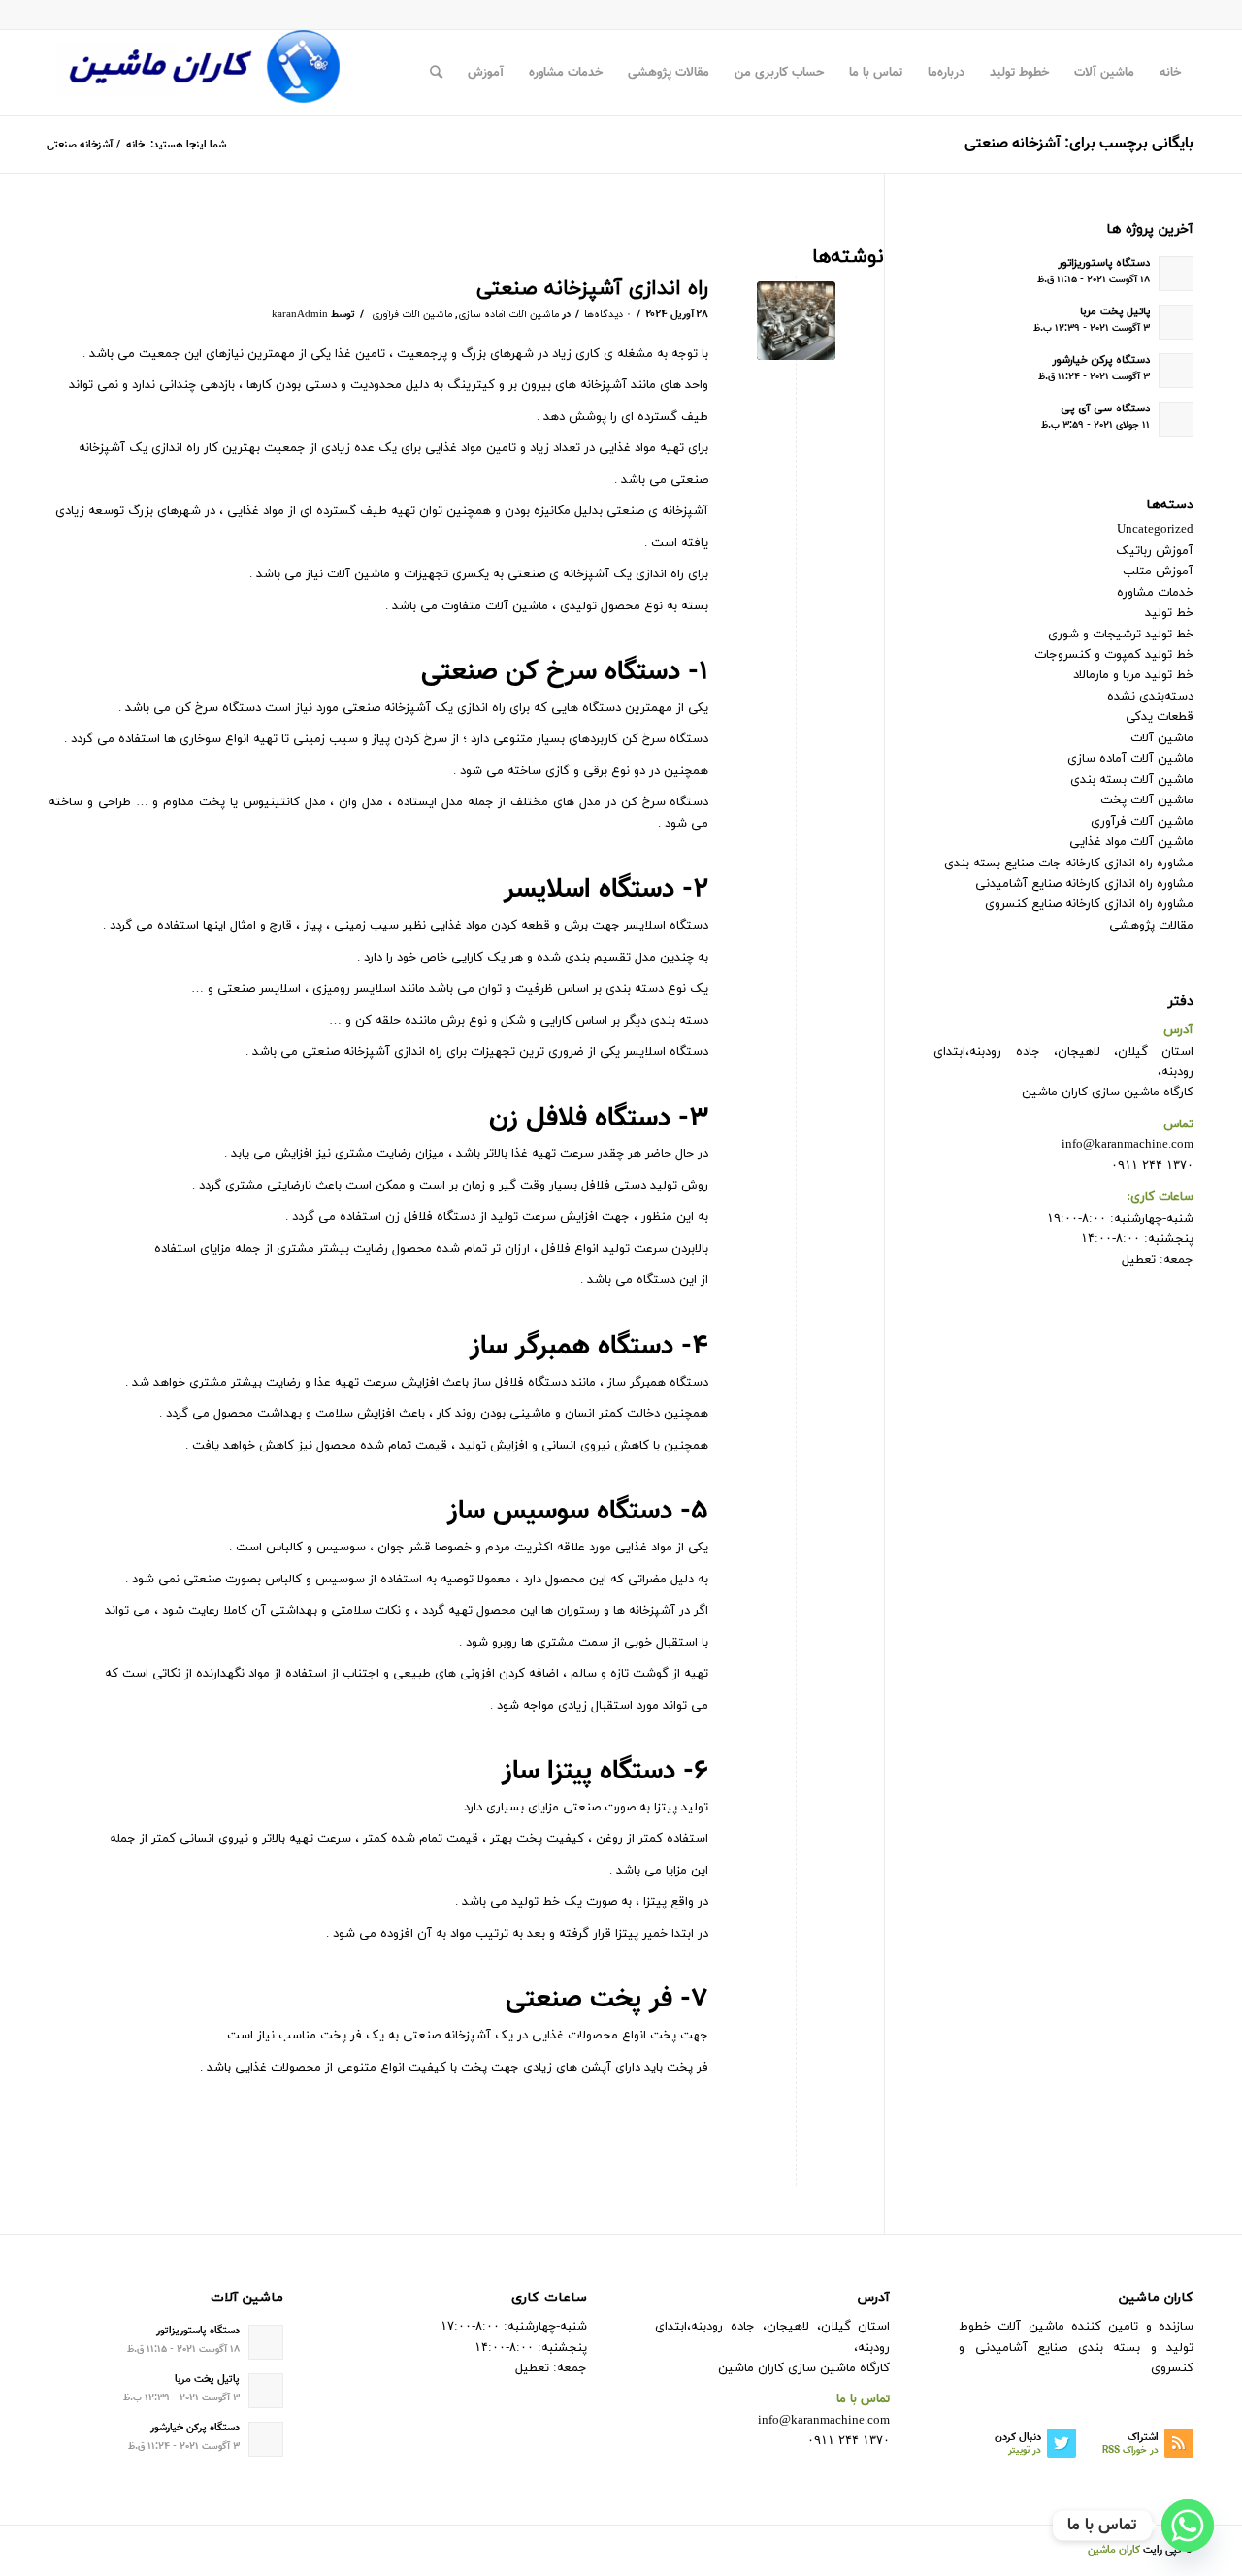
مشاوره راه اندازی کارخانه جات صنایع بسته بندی (1069, 864)
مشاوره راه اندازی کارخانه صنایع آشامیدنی (1084, 884)
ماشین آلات (1162, 738)
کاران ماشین (1114, 2550)
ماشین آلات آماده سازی (508, 315)
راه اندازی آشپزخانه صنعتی (592, 289)
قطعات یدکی (1160, 717)
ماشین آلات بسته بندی (1132, 780)
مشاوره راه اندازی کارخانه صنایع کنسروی (1089, 904)
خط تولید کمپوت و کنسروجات (1114, 655)
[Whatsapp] (1188, 2526)
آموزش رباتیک (1155, 551)
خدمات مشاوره (1155, 593)
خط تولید (1169, 613)
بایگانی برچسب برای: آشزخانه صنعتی (1079, 144)
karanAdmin (300, 315)
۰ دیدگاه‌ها (608, 315)
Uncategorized (1155, 530)
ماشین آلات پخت (1147, 800)
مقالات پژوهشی (1151, 926)
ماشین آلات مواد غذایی (1131, 842)
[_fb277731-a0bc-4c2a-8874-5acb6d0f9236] (796, 321)
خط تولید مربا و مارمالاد (1133, 675)
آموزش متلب (1158, 571)
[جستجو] (436, 73)
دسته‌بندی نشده (1150, 697)
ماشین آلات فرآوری (412, 315)
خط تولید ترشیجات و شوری (1121, 635)
